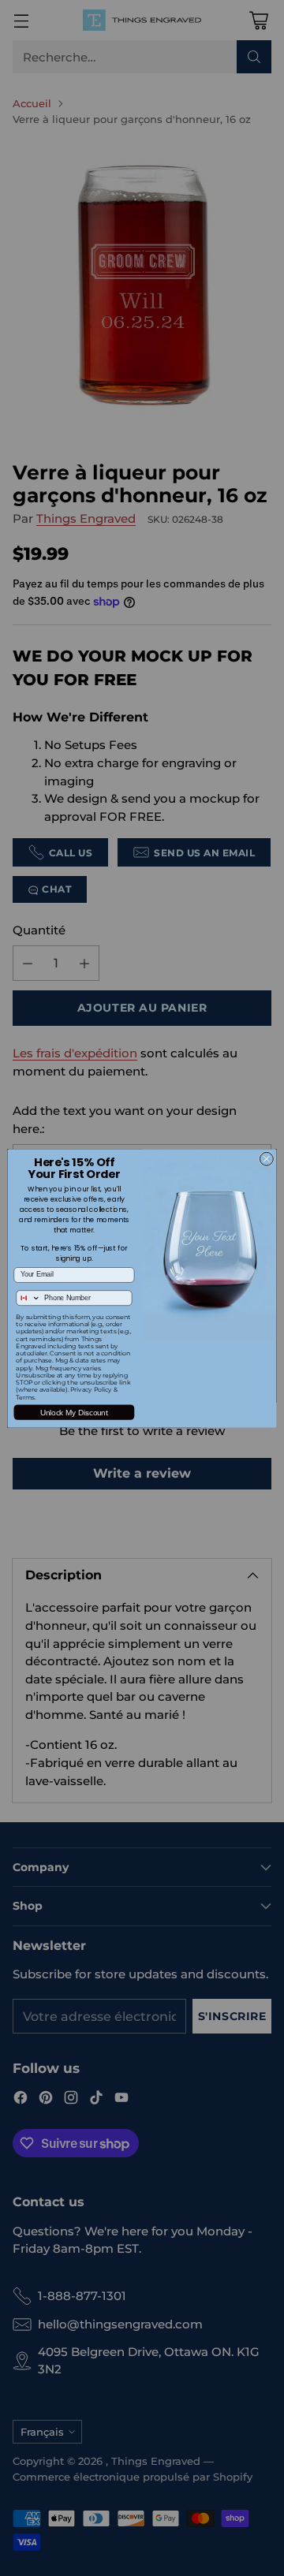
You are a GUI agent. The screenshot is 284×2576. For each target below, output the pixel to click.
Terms (25, 1397)
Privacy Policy (91, 1390)
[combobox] (28, 1297)
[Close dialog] (266, 1159)
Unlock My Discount (74, 1412)
